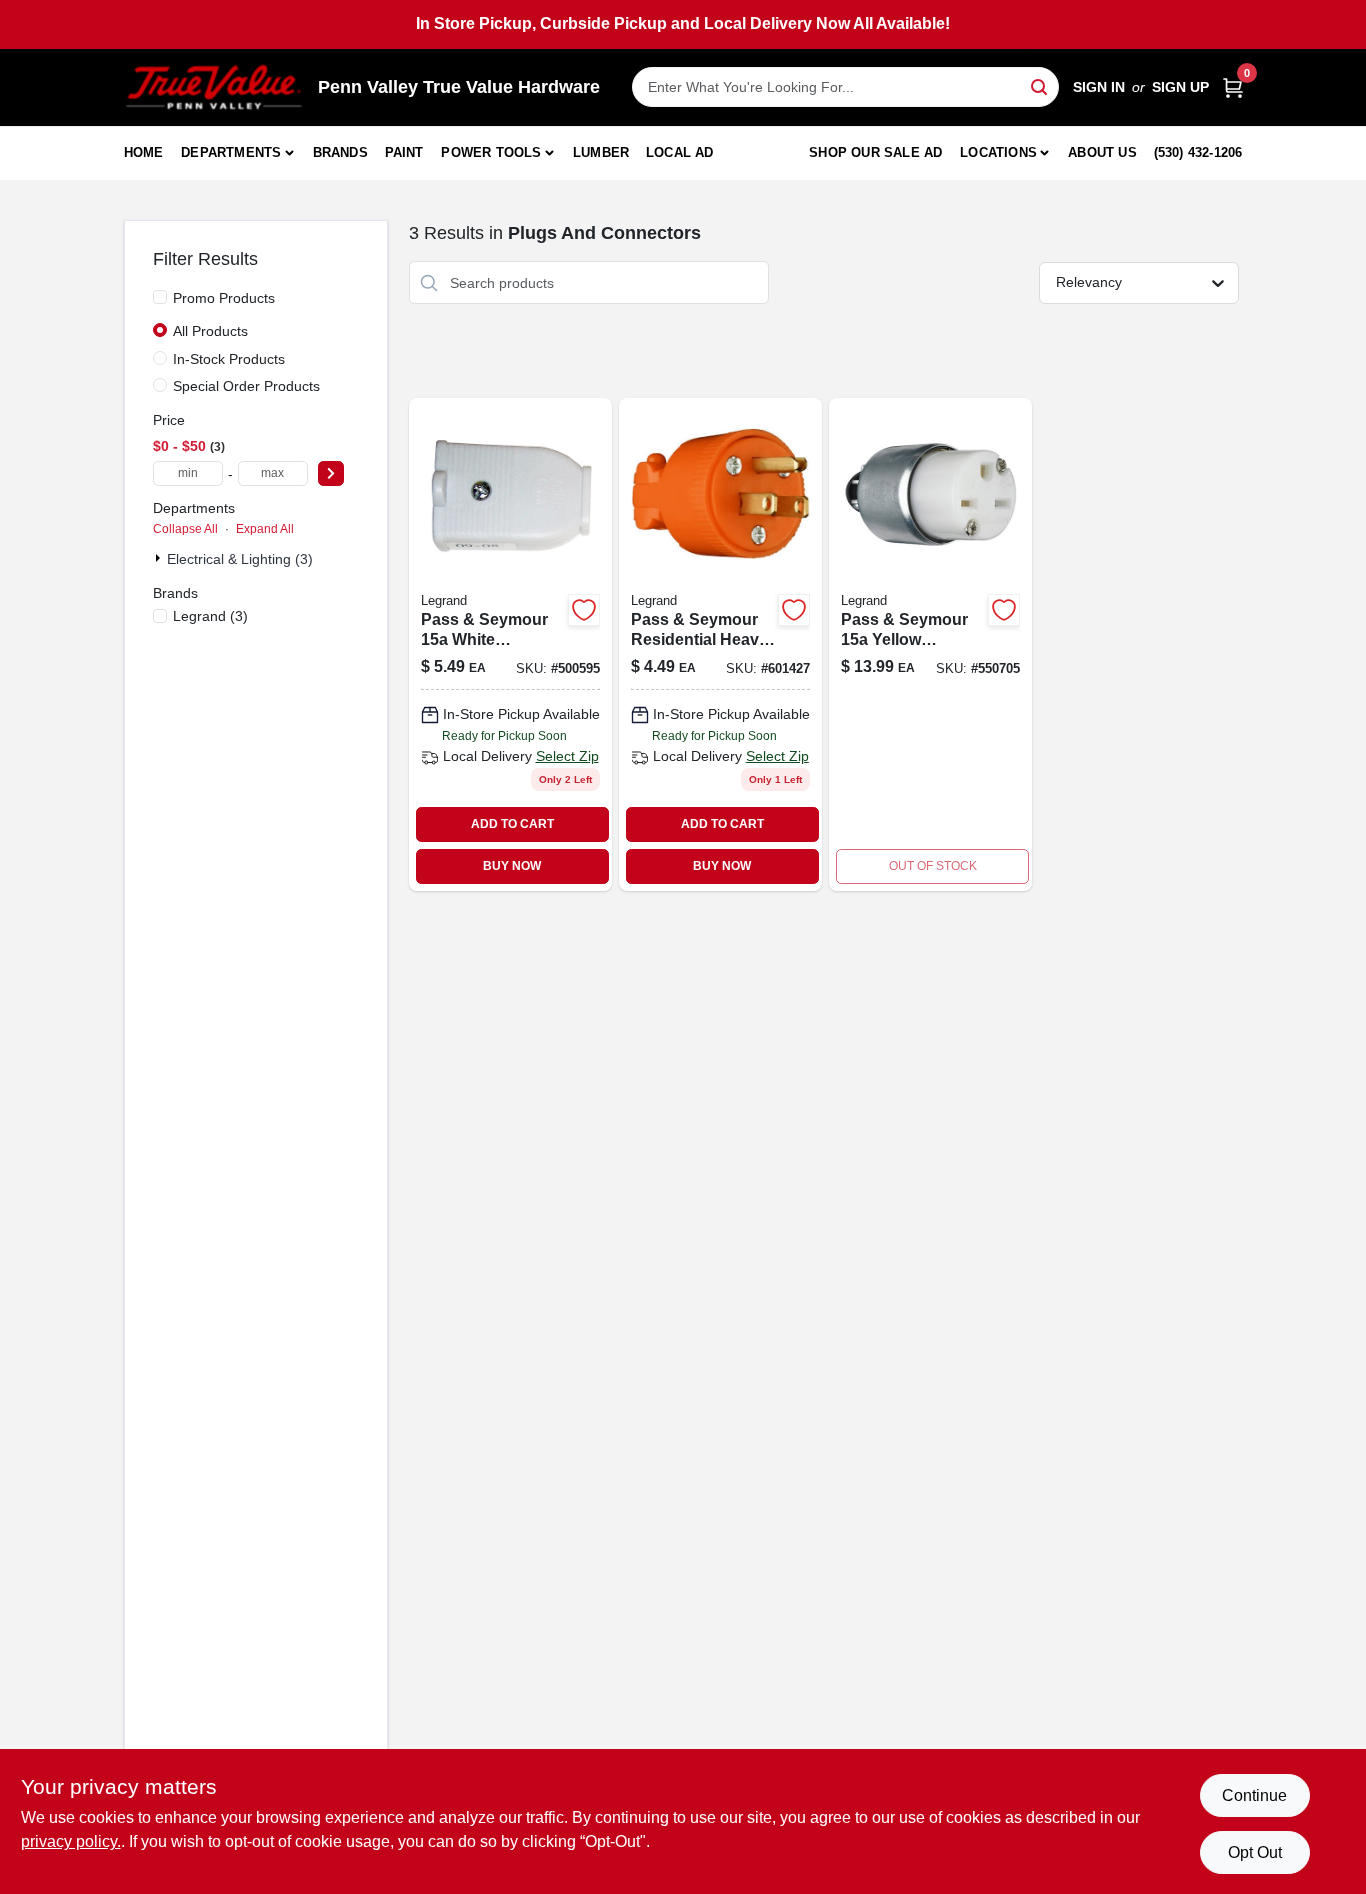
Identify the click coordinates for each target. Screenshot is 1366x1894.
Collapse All (185, 529)
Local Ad (680, 152)
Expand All (265, 529)
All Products (210, 331)
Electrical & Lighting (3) (240, 559)
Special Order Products (246, 386)
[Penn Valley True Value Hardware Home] (214, 87)
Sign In (1099, 87)
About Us (1102, 152)
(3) (210, 616)
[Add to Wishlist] (584, 610)
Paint (404, 152)
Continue (1254, 1795)
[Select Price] (331, 473)
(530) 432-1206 (1198, 152)
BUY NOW (512, 866)
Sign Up (1180, 87)
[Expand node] (160, 558)
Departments (231, 152)
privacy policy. (71, 1841)
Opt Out (1255, 1852)
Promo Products (224, 298)
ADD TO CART (512, 824)
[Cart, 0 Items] (1233, 87)
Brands (340, 152)
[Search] (1040, 85)
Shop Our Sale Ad (875, 152)
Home (144, 152)
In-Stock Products (229, 359)
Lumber (601, 152)
